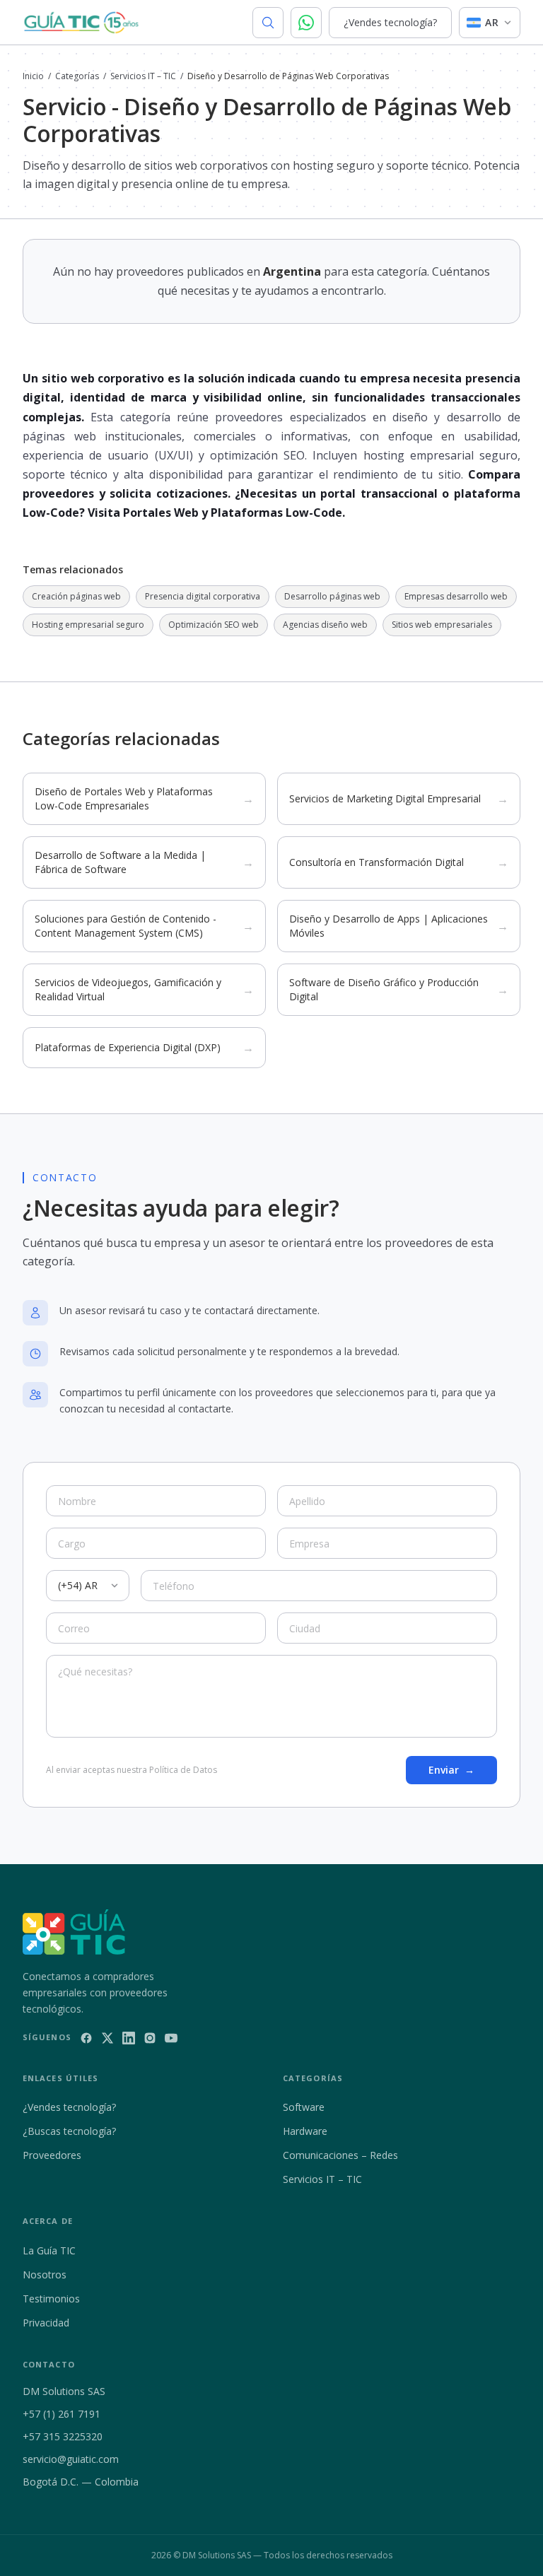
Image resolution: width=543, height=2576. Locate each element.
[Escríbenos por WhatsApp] (306, 23)
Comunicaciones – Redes (340, 2155)
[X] (107, 2038)
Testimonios (51, 2299)
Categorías (77, 76)
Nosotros (45, 2275)
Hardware (305, 2131)
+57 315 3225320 (63, 2436)
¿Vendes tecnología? (390, 22)
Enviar (451, 1770)
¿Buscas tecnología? (69, 2131)
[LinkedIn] (129, 2038)
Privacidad (46, 2323)
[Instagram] (150, 2038)
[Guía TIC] (81, 23)
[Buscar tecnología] (268, 23)
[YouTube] (171, 2038)
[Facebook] (86, 2038)
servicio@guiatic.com (71, 2459)
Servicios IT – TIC (143, 76)
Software (304, 2107)
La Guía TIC (49, 2250)
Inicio (33, 76)
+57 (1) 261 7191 (62, 2414)
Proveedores (52, 2155)
